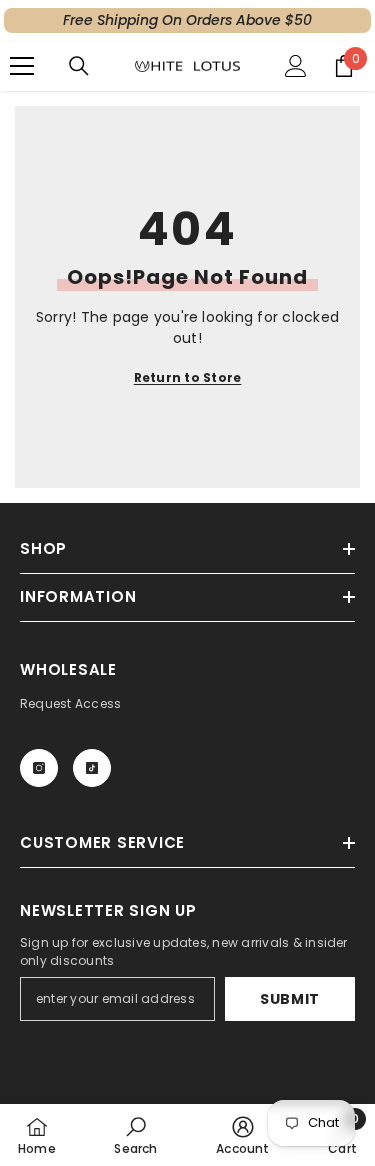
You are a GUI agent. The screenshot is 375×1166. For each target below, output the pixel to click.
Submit (290, 999)
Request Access (70, 703)
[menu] (22, 66)
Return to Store (188, 377)
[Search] (79, 66)
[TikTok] (92, 768)
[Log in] (296, 66)
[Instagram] (39, 768)
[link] (135, 1135)
